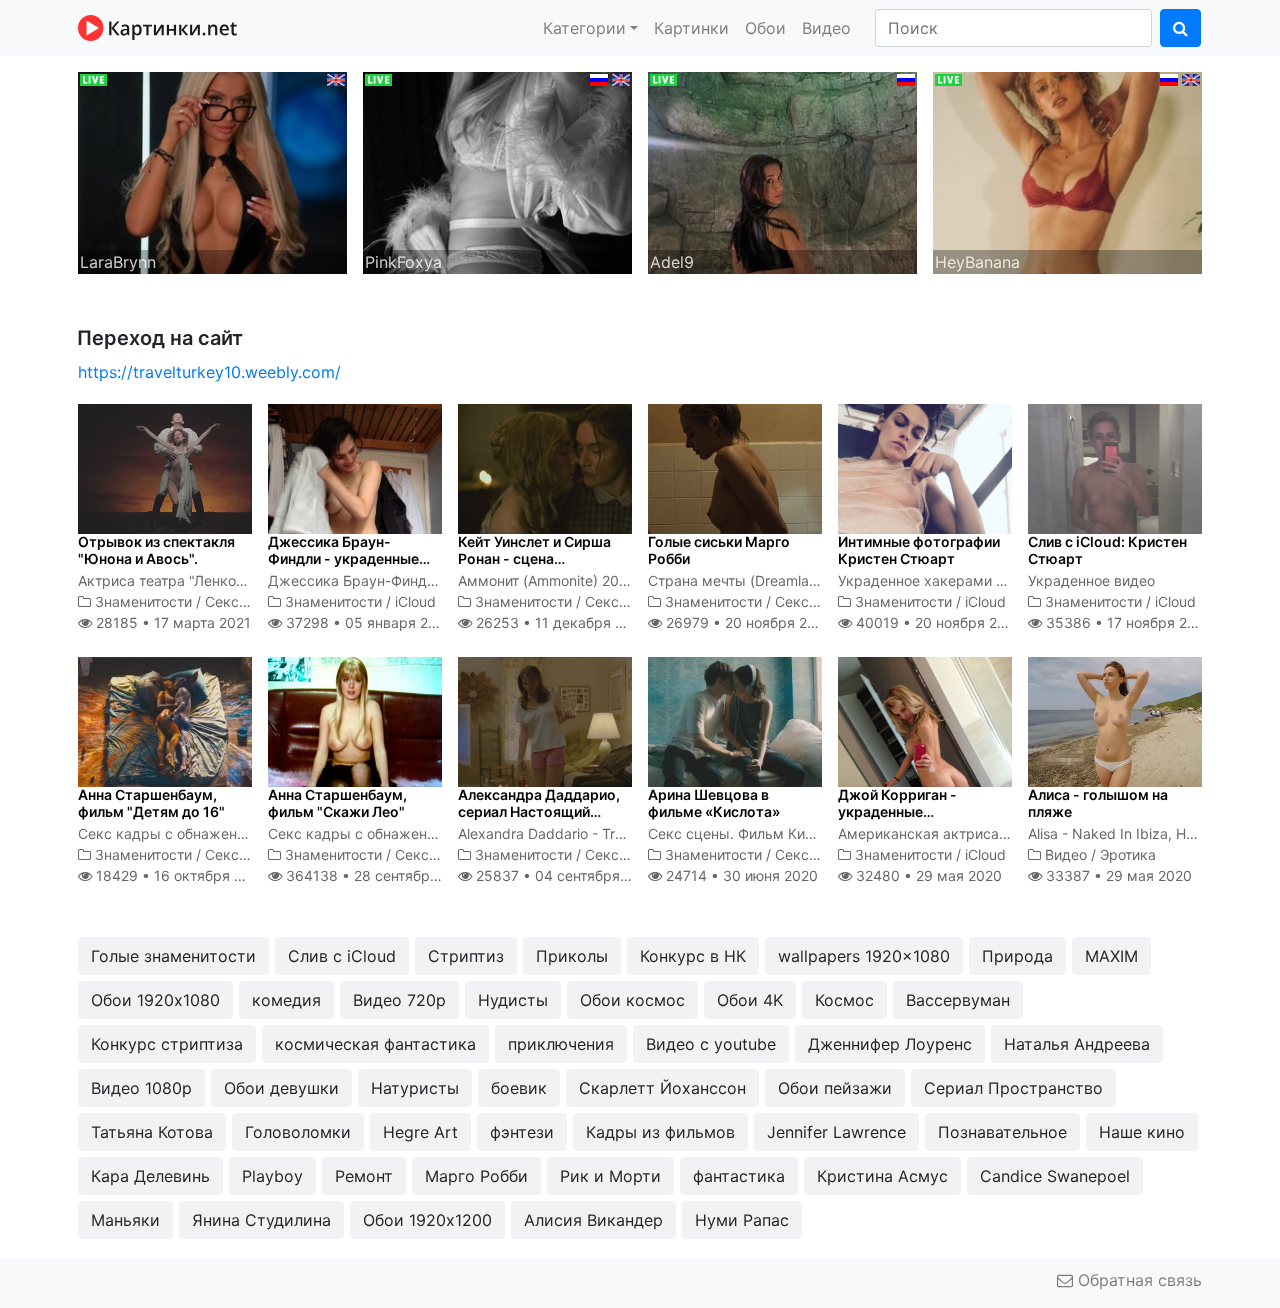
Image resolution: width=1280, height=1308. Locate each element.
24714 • (740, 875)
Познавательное (1002, 1132)
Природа (1017, 956)
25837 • (565, 875)
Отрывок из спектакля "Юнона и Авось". (156, 550)
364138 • (379, 875)
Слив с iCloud (342, 956)
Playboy (272, 1176)
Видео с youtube (711, 1044)
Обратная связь (1137, 1280)
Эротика (1128, 854)
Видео (826, 28)
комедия (286, 1000)
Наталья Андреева (1077, 1044)
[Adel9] (782, 171)
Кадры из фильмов (660, 1132)
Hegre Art (420, 1132)
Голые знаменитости (173, 956)
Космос (844, 1000)
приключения (561, 1044)
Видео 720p (399, 1000)
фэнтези (522, 1132)
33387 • (1117, 875)
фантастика (739, 1176)
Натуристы (415, 1088)
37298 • (367, 622)
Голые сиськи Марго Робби (719, 550)
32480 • (927, 875)
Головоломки (298, 1132)
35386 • (1127, 622)
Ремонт (364, 1176)
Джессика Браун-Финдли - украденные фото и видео (343, 558)
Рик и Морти (610, 1176)
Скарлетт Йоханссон (662, 1088)
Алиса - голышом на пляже (1098, 803)
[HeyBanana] (1067, 171)
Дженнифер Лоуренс (890, 1044)
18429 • (180, 875)
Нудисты (513, 1000)
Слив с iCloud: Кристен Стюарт (1107, 550)
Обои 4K (750, 1000)
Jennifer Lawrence (836, 1132)
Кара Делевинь (150, 1176)
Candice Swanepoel (1055, 1176)
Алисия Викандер (593, 1220)
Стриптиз (466, 956)
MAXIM (1111, 956)
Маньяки (125, 1220)
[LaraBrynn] (212, 171)
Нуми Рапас (742, 1220)
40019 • (937, 622)
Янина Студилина (261, 1220)
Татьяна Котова (152, 1132)
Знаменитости (143, 601)
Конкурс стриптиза (167, 1044)
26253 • (560, 622)
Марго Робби (476, 1176)
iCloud (415, 601)
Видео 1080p (141, 1088)
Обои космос (632, 1000)
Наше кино (1142, 1132)
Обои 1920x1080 (155, 1000)
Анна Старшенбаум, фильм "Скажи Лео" (337, 803)
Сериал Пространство (1013, 1088)
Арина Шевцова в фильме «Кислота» (714, 803)
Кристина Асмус (882, 1176)
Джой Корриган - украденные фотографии (897, 811)
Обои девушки (281, 1088)
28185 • (171, 622)
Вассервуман (958, 1000)
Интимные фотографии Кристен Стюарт (919, 550)
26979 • (747, 622)
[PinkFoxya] (497, 171)
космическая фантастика (375, 1044)
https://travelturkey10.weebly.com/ (209, 372)
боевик (519, 1088)
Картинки (691, 28)
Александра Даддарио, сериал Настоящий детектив (539, 811)
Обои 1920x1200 (427, 1220)
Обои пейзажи (835, 1088)
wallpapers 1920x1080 (864, 956)
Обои (765, 28)
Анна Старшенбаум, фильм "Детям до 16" (151, 803)
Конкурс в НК (693, 956)
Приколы (572, 956)
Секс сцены (246, 601)
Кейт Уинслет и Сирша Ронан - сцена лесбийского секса (534, 558)
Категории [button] (584, 28)
